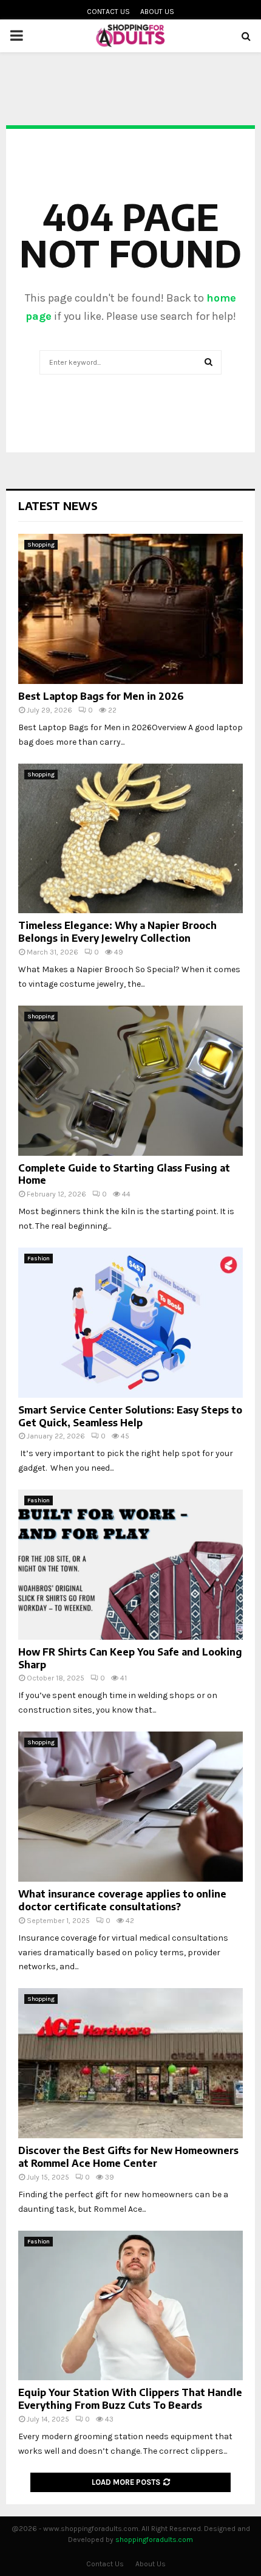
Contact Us (108, 12)
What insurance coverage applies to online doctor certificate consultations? (122, 1900)
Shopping (41, 545)
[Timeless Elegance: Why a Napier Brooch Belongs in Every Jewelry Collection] (130, 839)
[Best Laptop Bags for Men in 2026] (130, 609)
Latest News (58, 506)
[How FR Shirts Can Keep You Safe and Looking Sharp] (130, 1565)
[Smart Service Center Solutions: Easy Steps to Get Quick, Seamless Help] (130, 1323)
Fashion (39, 1259)
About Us (157, 12)
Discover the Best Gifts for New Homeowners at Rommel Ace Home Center (128, 2157)
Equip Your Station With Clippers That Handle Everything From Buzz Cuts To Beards (130, 2399)
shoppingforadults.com (154, 2540)
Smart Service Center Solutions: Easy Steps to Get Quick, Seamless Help (130, 1416)
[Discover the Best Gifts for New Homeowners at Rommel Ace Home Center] (130, 2063)
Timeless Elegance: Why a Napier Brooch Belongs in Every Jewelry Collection (117, 932)
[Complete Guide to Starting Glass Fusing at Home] (130, 1081)
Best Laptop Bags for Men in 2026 (101, 696)
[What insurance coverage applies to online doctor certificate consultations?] (130, 1807)
